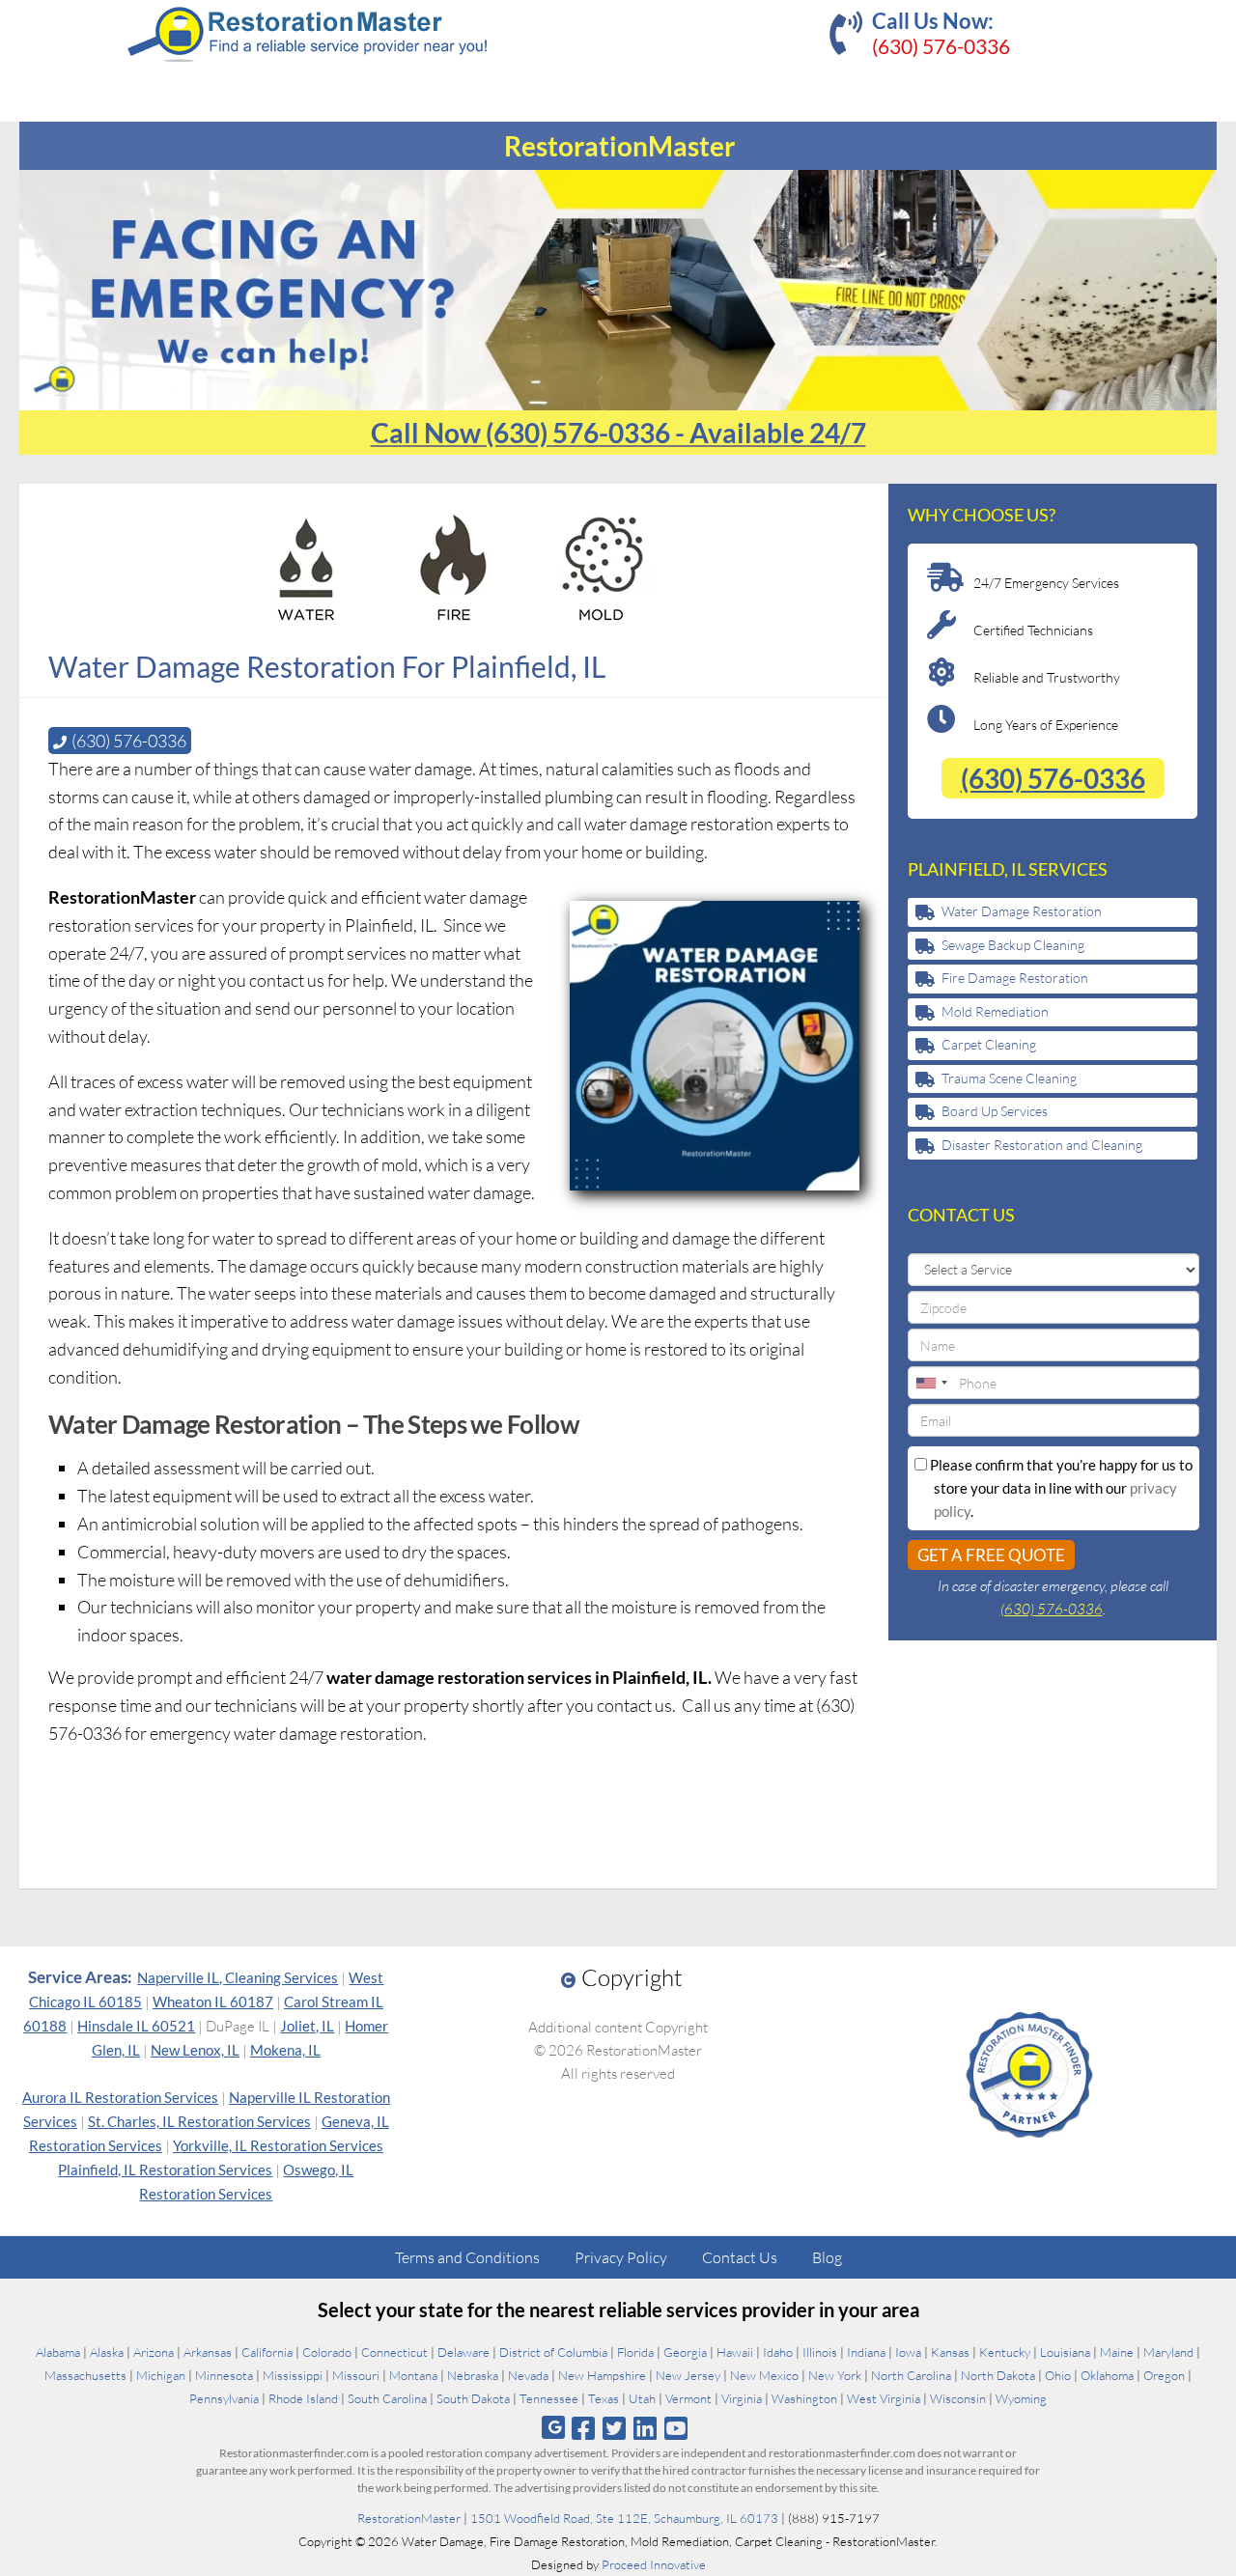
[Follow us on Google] (553, 2428)
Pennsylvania (224, 2398)
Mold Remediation (995, 1011)
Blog (827, 2257)
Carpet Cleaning (989, 1044)
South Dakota (473, 2398)
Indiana (866, 2352)
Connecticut (394, 2352)
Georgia (685, 2352)
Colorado (327, 2352)
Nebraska (473, 2375)
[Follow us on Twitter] (614, 2428)
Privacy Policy (621, 2257)
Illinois (820, 2352)
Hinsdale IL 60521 (136, 2026)
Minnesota (224, 2375)
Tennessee (549, 2398)
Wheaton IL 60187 (213, 2002)
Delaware (463, 2352)
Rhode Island (303, 2398)
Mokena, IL (285, 2050)
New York (835, 2375)
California (267, 2352)
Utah (642, 2398)
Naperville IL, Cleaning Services (238, 1977)
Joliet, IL (307, 2026)
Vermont (688, 2398)
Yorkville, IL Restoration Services (278, 2145)
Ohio (1058, 2375)
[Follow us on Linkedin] (646, 2428)
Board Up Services (995, 1111)
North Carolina (911, 2375)
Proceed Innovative (654, 2564)
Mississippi (293, 2375)
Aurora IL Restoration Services (120, 2097)
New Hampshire (602, 2375)
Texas (604, 2398)
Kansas (950, 2352)
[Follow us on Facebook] (583, 2428)
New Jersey (688, 2375)
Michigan (161, 2375)
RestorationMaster (409, 2518)
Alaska (107, 2352)
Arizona (154, 2352)
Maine (1117, 2352)
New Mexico (764, 2375)
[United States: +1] (931, 1383)
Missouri (356, 2375)
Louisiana (1065, 2352)
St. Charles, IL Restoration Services (199, 2121)
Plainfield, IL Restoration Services (165, 2170)
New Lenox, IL (195, 2050)
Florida (635, 2352)
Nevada (528, 2375)
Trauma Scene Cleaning (1009, 1078)
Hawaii (735, 2352)
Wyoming (1021, 2398)
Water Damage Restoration (1022, 911)
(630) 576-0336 (941, 46)
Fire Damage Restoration (1015, 978)
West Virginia (884, 2398)
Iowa (908, 2352)
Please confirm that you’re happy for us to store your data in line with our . (1060, 1488)
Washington (804, 2398)
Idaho (778, 2352)
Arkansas (208, 2352)
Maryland (1168, 2352)
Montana (413, 2375)
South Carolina (387, 2398)
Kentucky (1005, 2352)
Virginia (742, 2398)
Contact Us (740, 2257)
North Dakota (998, 2375)
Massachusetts (85, 2375)
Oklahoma (1107, 2375)
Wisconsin (958, 2398)
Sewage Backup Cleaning (1013, 945)
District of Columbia (553, 2352)
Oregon (1164, 2375)
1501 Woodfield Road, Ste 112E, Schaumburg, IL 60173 (624, 2518)
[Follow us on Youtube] (676, 2428)
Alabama (58, 2352)
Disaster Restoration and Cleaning (1042, 1145)
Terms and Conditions (467, 2257)
